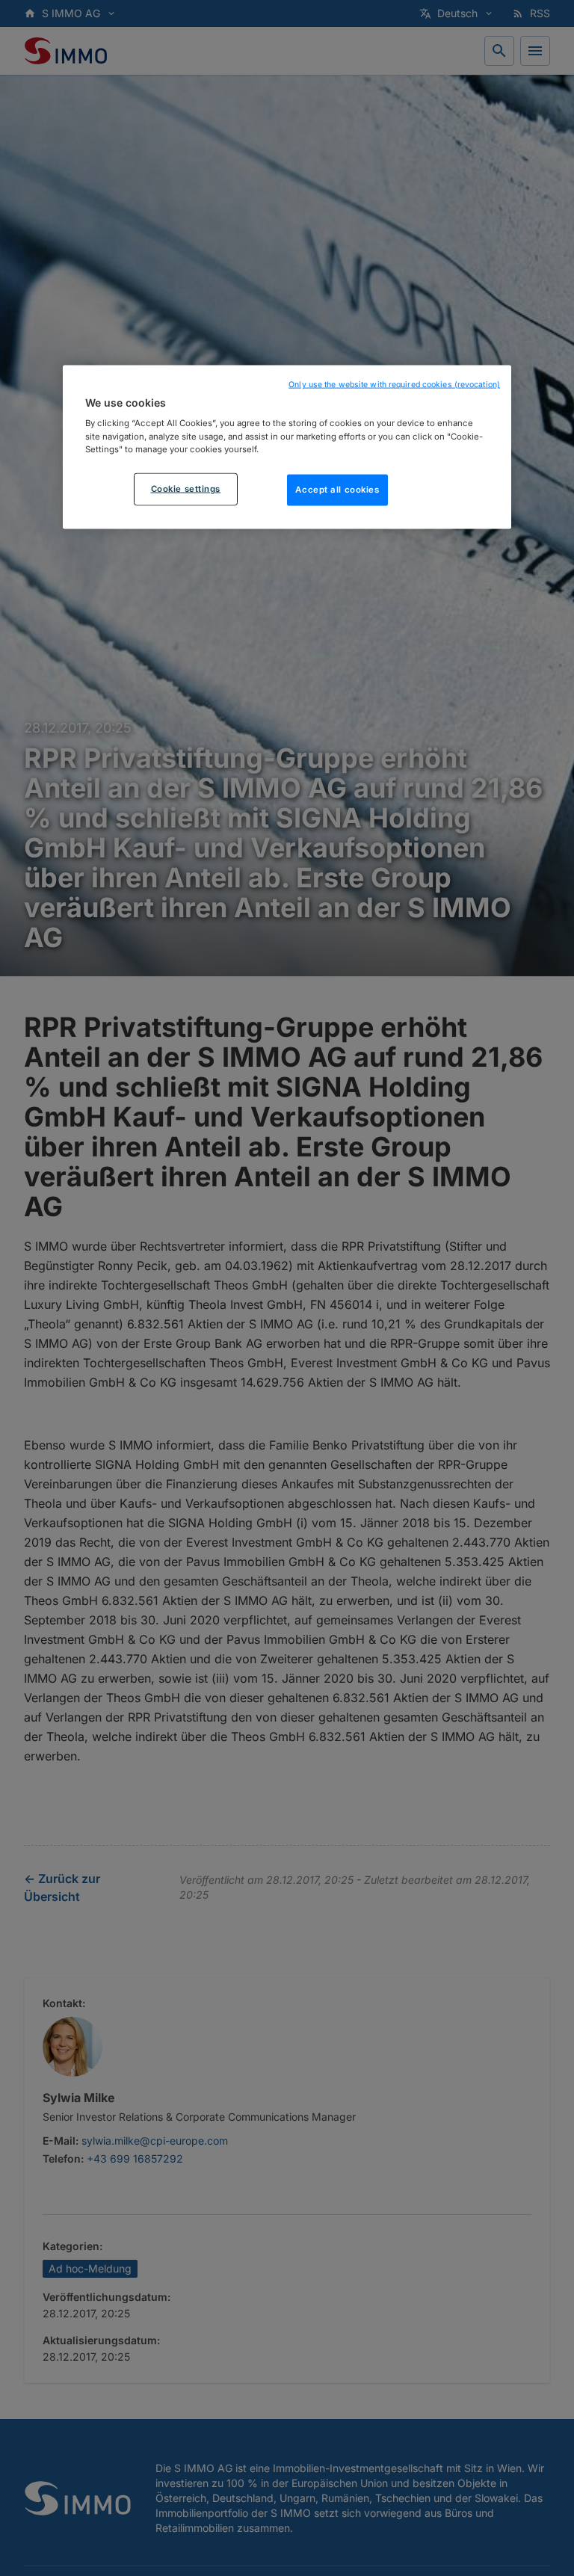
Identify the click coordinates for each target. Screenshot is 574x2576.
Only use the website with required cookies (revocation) (394, 384)
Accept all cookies (337, 489)
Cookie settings (186, 488)
